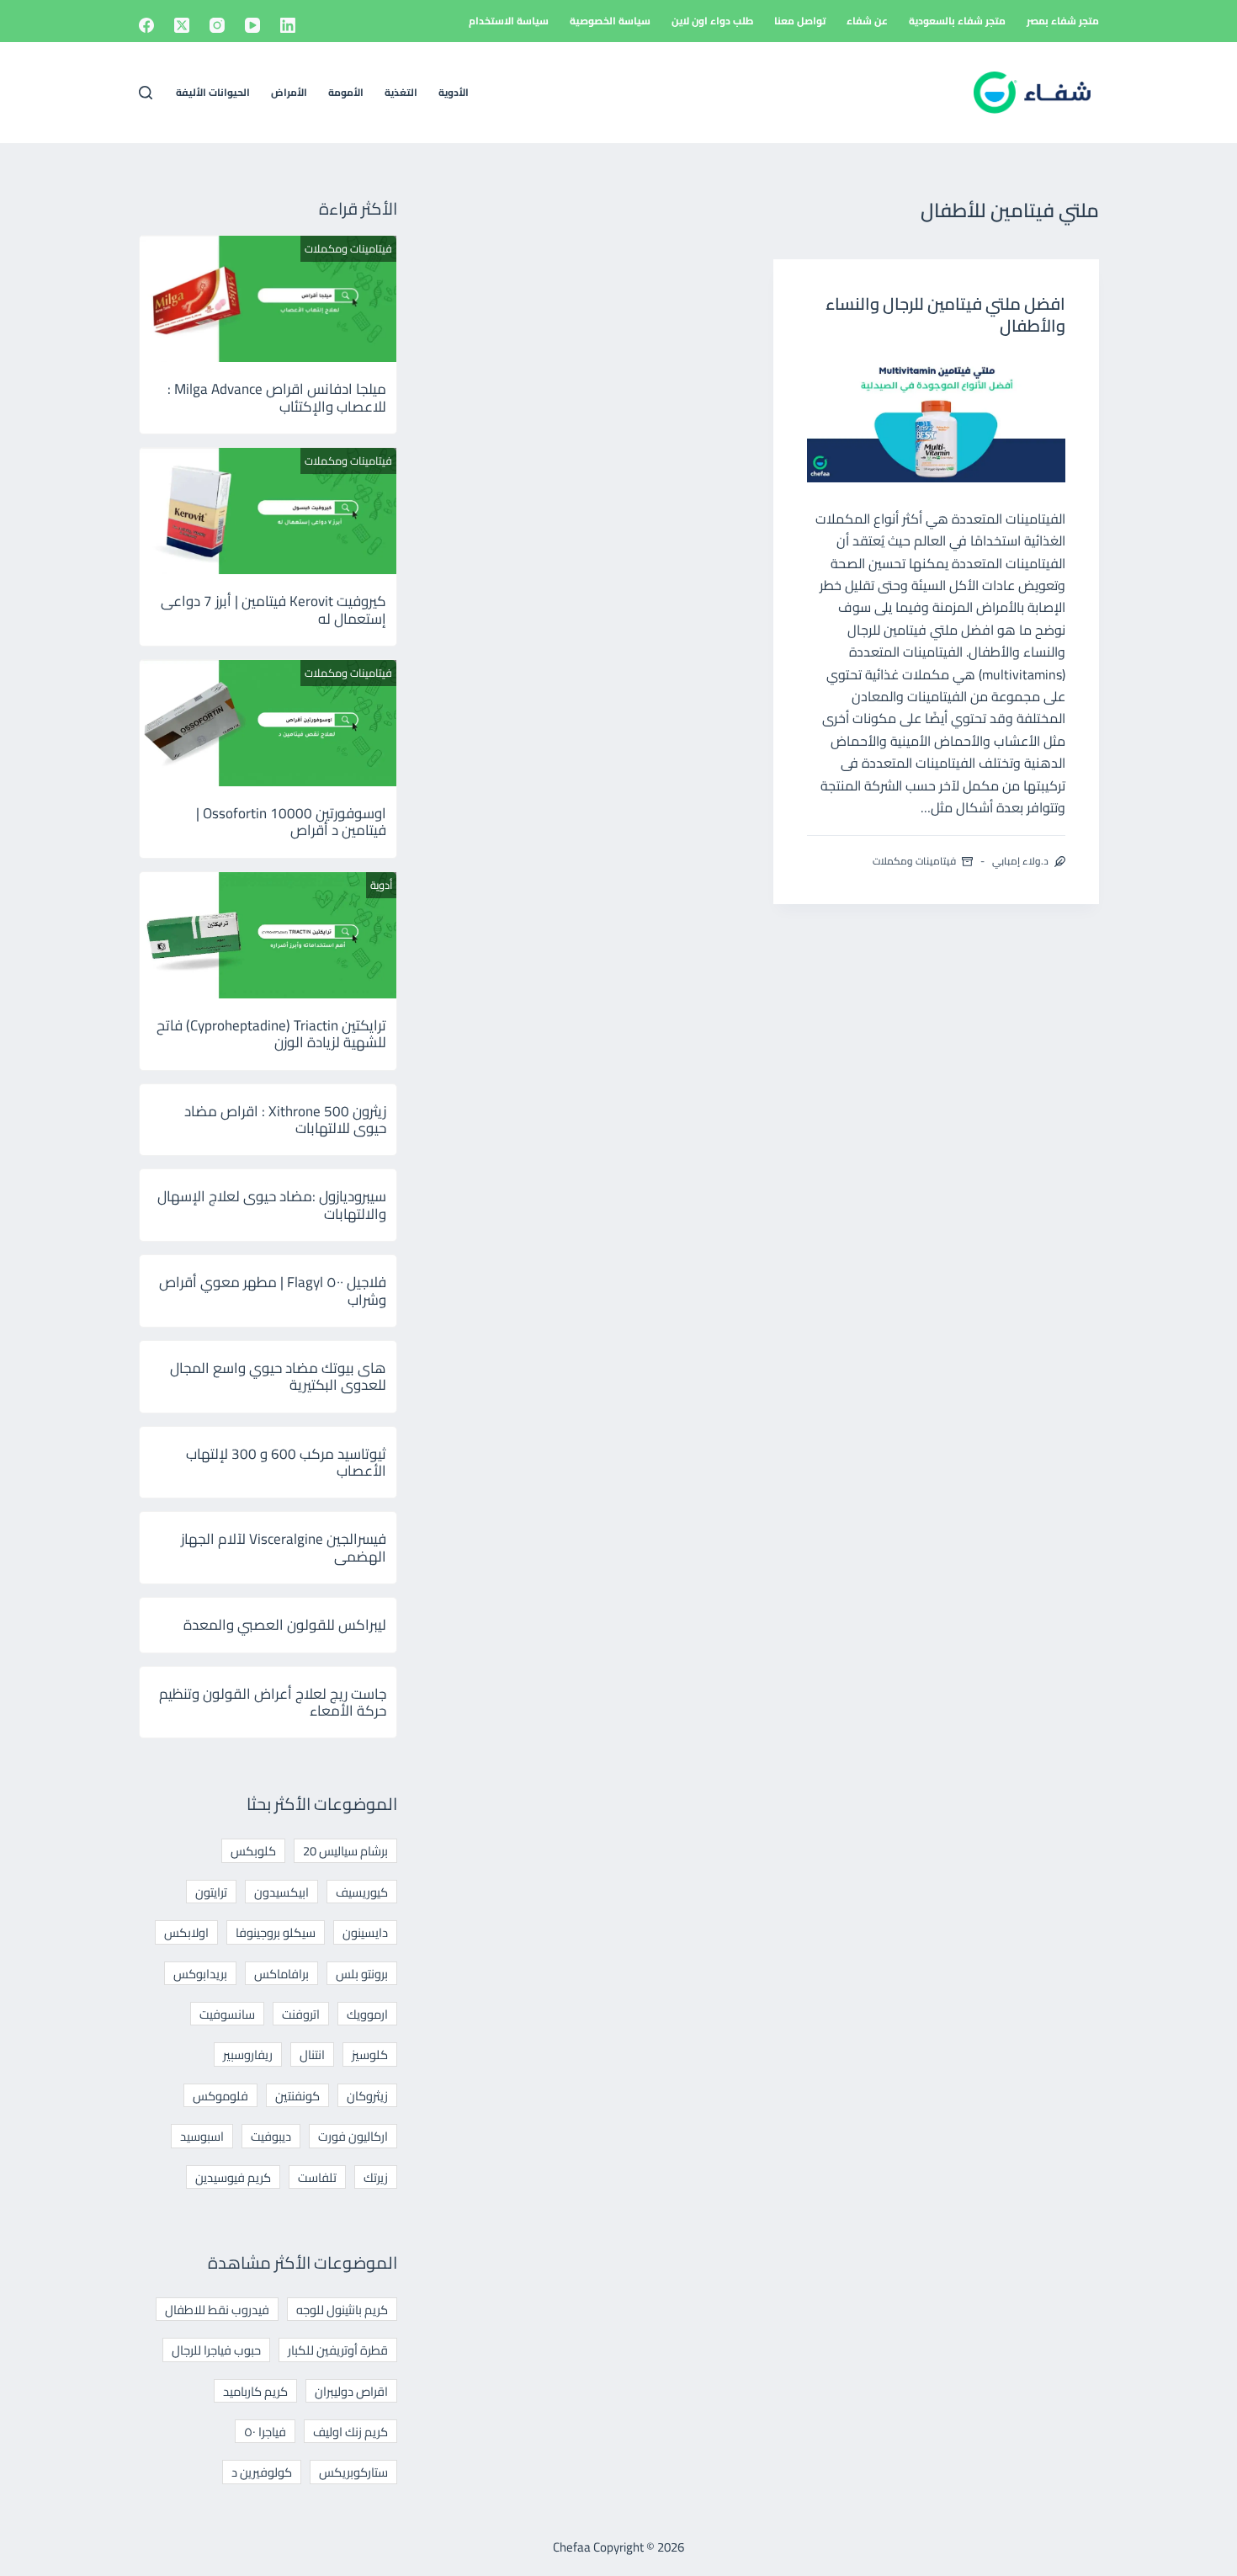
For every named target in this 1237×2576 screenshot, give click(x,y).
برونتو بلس (362, 1974)
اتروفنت (301, 2014)
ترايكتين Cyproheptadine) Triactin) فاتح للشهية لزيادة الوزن (271, 1034)
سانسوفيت (227, 2014)
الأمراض (289, 92)
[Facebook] (146, 25)
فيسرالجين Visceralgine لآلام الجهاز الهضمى (284, 1547)
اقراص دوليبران (351, 2391)
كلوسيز (370, 2054)
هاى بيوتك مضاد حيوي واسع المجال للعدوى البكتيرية (278, 1376)
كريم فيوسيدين (233, 2177)
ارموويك (367, 2014)
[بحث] (146, 93)
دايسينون (365, 1932)
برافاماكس (281, 1974)
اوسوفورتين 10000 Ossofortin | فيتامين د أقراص (291, 822)
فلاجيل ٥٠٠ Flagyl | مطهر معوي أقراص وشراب (273, 1291)
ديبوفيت (271, 2136)
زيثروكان (367, 2096)
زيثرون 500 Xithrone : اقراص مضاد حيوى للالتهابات (285, 1120)
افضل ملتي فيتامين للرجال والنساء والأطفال (945, 314)
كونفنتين (297, 2096)
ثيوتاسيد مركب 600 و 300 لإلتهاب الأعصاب (286, 1462)
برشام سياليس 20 (345, 1851)
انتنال (312, 2054)
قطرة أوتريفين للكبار (338, 2350)
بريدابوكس (200, 1974)
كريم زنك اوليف (350, 2432)
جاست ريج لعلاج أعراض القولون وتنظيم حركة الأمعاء (273, 1702)
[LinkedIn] (288, 25)
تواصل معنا (800, 21)
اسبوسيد (202, 2136)
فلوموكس (220, 2096)
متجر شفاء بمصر (1063, 21)
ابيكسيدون (281, 1892)
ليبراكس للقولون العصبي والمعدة (285, 1625)
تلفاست (317, 2177)
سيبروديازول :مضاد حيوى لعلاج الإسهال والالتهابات (272, 1205)
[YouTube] (252, 25)
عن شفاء (867, 21)
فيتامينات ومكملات (914, 861)
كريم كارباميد (255, 2391)
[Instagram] (217, 25)
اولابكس (186, 1932)
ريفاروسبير (248, 2054)
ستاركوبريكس (353, 2472)
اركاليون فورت (353, 2136)
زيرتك (376, 2177)
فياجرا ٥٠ (265, 2432)
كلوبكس (253, 1851)
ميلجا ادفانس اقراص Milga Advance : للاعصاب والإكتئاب (277, 397)
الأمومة (346, 92)
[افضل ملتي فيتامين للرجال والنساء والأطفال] (936, 418)
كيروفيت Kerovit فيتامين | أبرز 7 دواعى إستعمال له (273, 609)
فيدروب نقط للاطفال (217, 2310)
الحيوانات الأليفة (213, 92)
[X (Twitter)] (182, 25)
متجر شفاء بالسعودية (957, 21)
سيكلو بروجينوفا (276, 1932)
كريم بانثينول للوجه (342, 2310)
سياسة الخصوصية (610, 21)
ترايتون (211, 1892)
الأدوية (454, 92)
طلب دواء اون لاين (712, 21)
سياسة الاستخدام (509, 21)
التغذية (401, 92)
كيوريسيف (362, 1892)
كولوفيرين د (262, 2472)
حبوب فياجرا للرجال (216, 2350)
